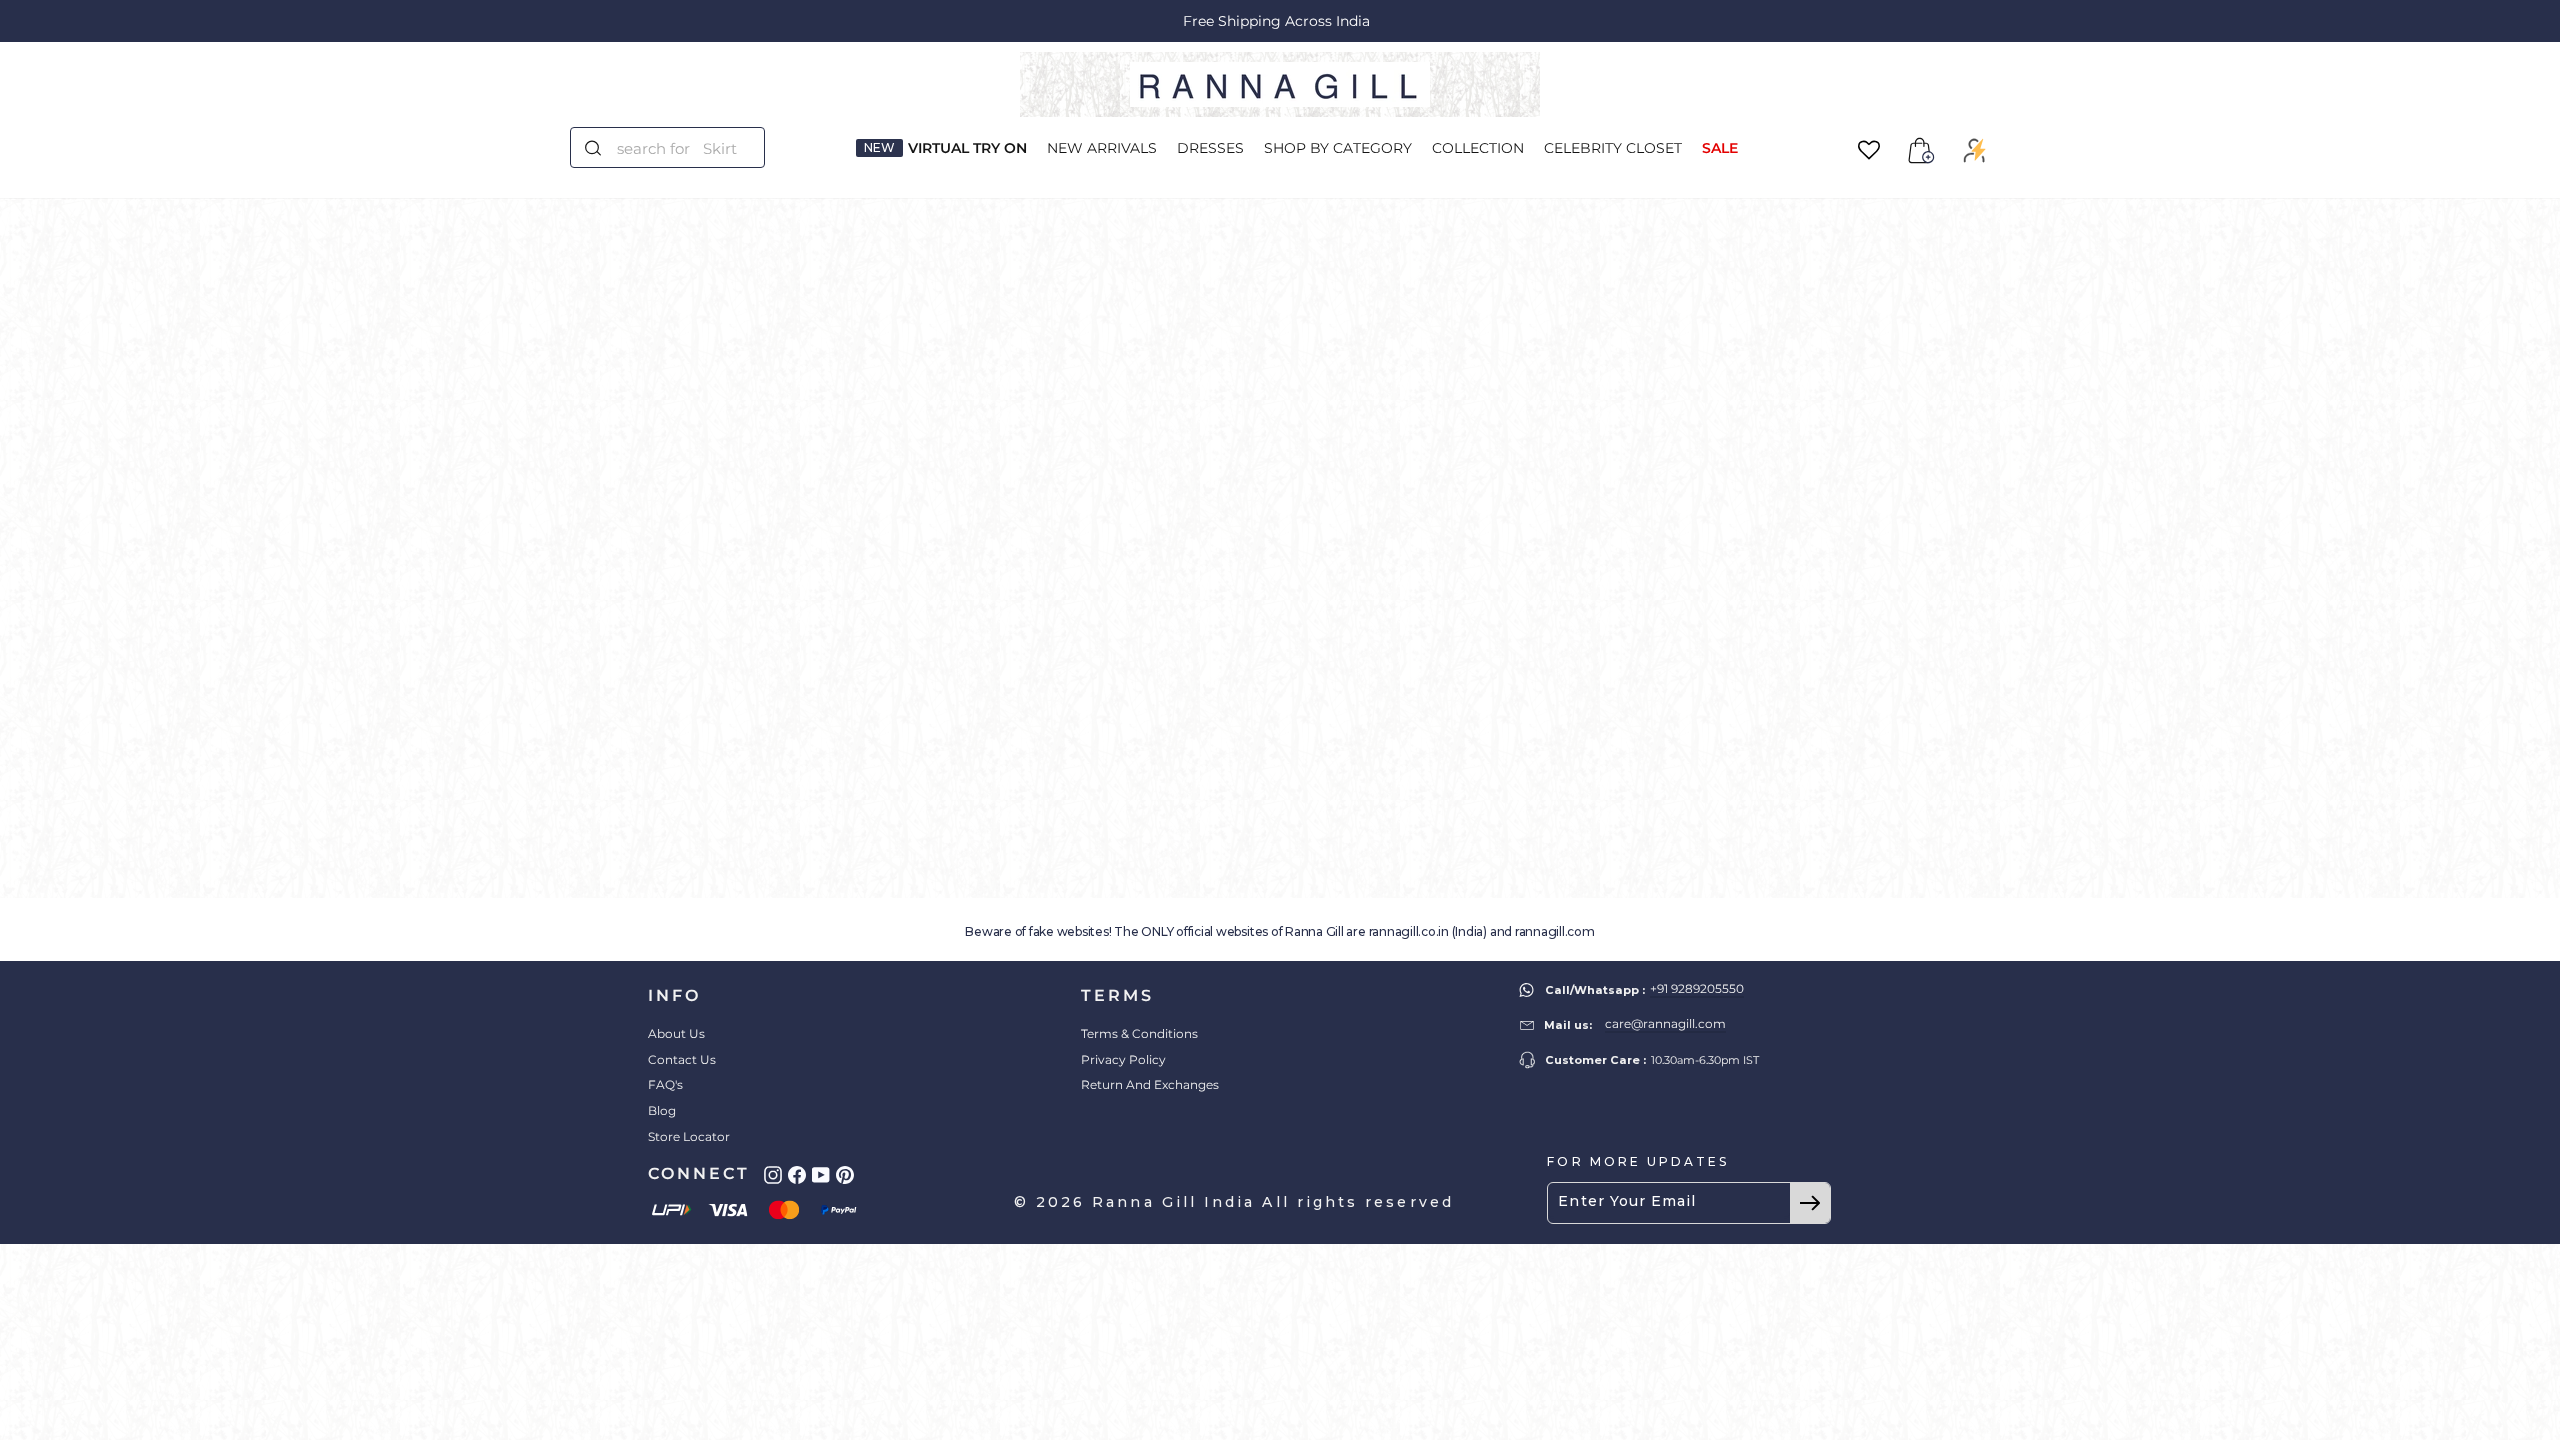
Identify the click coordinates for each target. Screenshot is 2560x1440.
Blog (662, 1110)
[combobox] (679, 147)
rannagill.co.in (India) (1428, 931)
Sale (1720, 148)
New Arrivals (1102, 148)
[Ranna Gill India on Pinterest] (845, 1175)
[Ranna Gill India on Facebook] (797, 1175)
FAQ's (665, 1084)
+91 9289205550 (1697, 988)
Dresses (1210, 148)
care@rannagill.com (1665, 1023)
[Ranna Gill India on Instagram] (773, 1175)
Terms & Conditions (1139, 1033)
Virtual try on (967, 148)
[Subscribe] (1810, 1203)
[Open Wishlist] (1869, 150)
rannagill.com (1555, 931)
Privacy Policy (1123, 1059)
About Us (676, 1033)
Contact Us (682, 1059)
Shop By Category (1338, 148)
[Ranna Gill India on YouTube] (821, 1175)
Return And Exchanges (1150, 1084)
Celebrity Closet (1613, 148)
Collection (1478, 148)
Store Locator (689, 1136)
